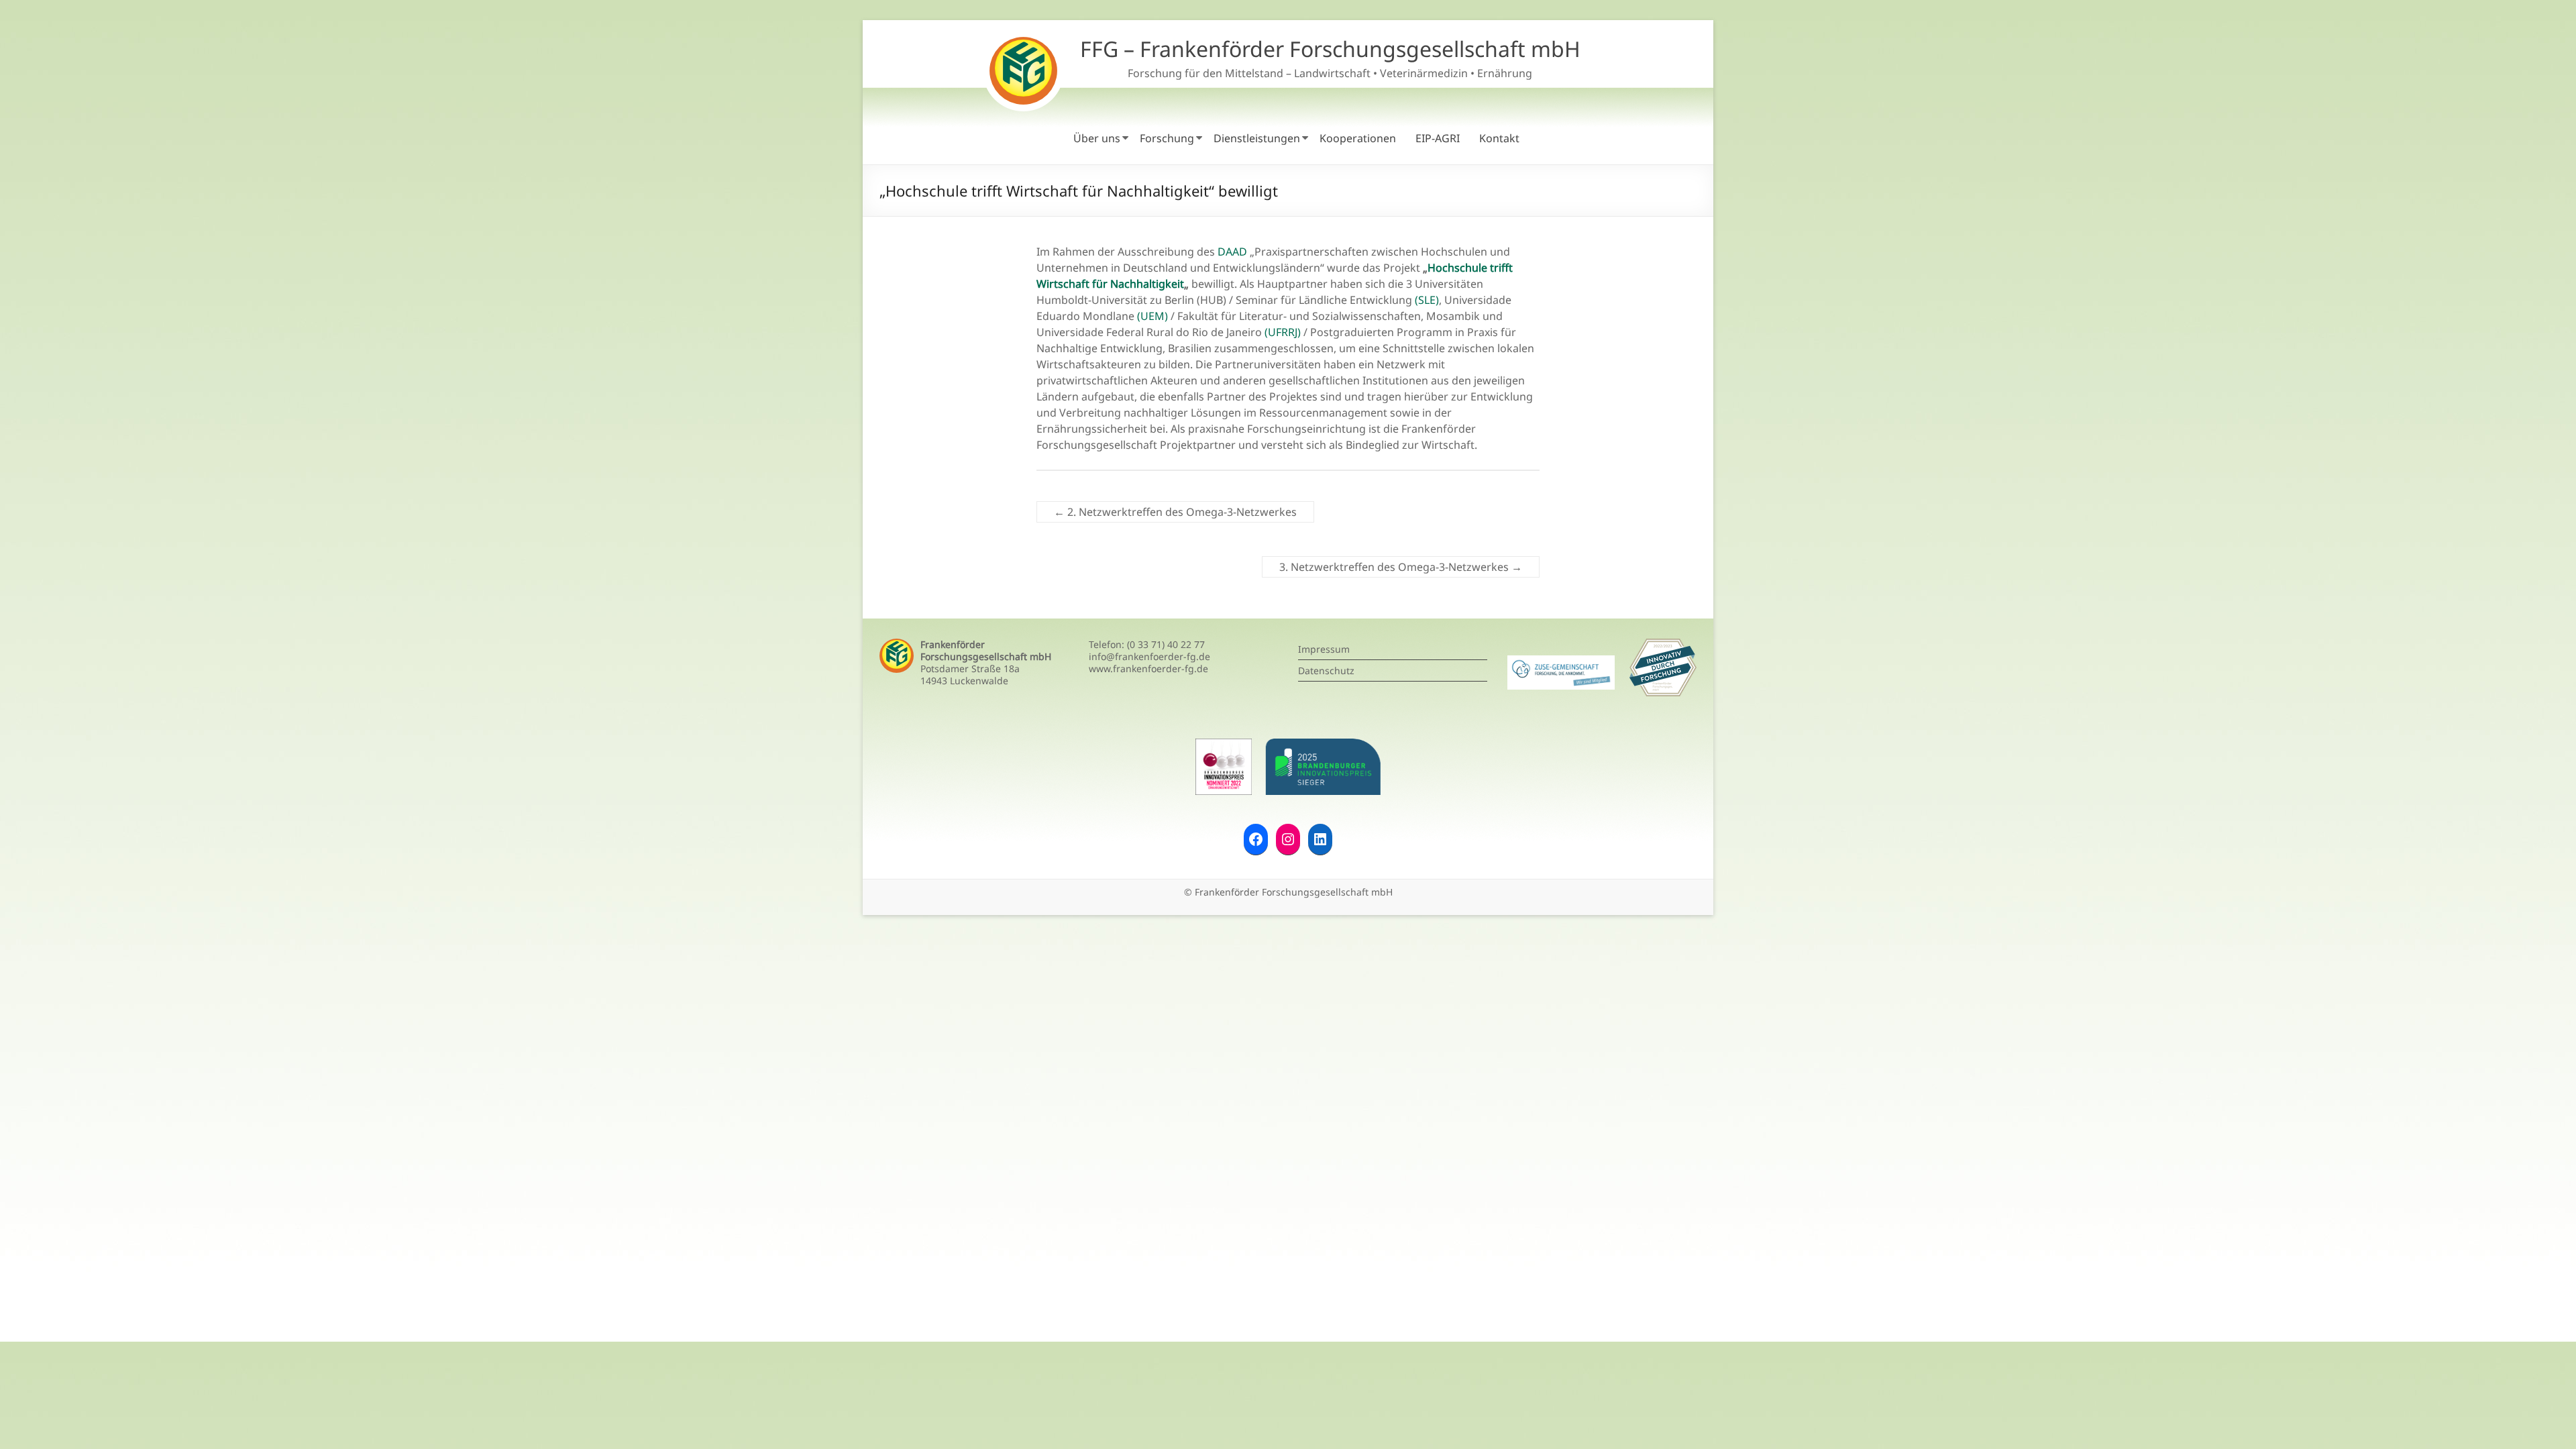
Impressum (1324, 649)
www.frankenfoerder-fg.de (1148, 668)
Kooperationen (1358, 138)
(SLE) (1427, 300)
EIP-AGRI (1438, 138)
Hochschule (1459, 268)
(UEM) (1152, 316)
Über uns (1097, 138)
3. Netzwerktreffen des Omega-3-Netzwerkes (1401, 567)
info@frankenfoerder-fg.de (1149, 656)
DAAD (1232, 252)
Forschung (1167, 138)
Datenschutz (1326, 670)
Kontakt (1499, 138)
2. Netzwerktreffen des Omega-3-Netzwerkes (1175, 512)
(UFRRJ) (1283, 332)
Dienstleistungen (1257, 138)
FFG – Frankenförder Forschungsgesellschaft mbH (1330, 49)
